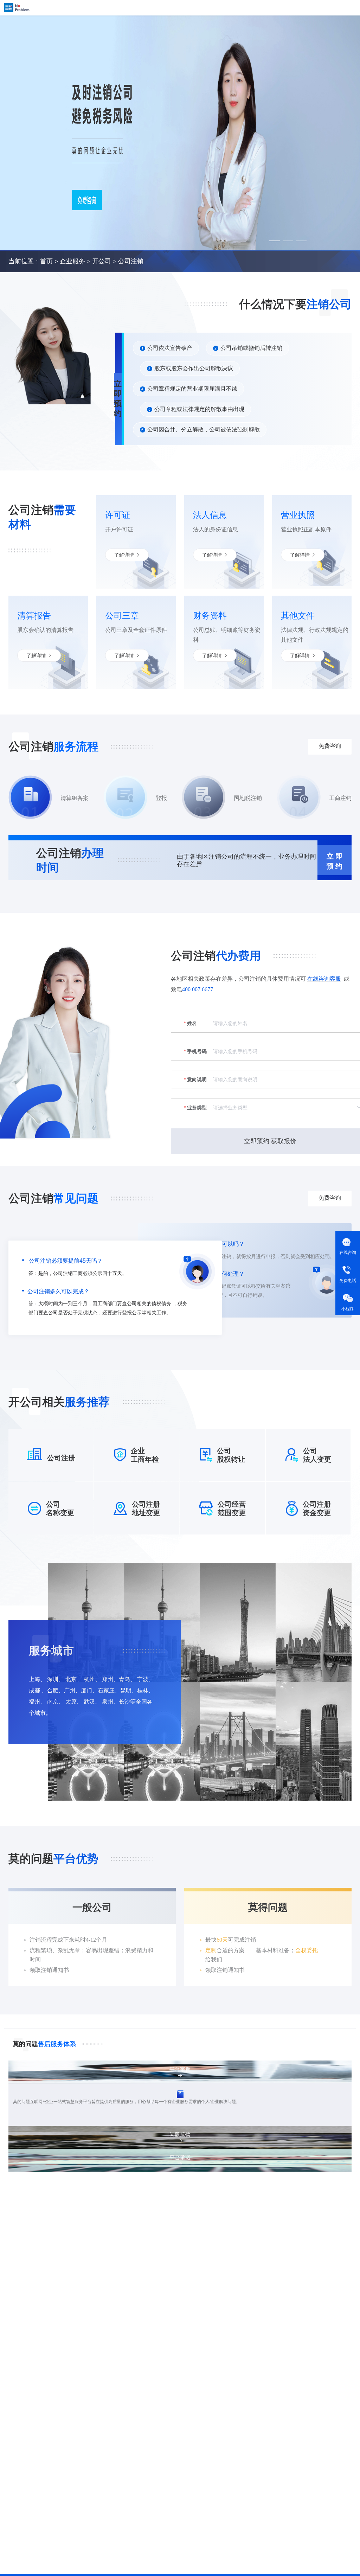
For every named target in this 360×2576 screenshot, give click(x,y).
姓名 (192, 1023)
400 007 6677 (198, 989)
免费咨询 (238, 1668)
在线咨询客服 (324, 979)
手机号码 (197, 1051)
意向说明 (197, 1079)
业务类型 (197, 1108)
